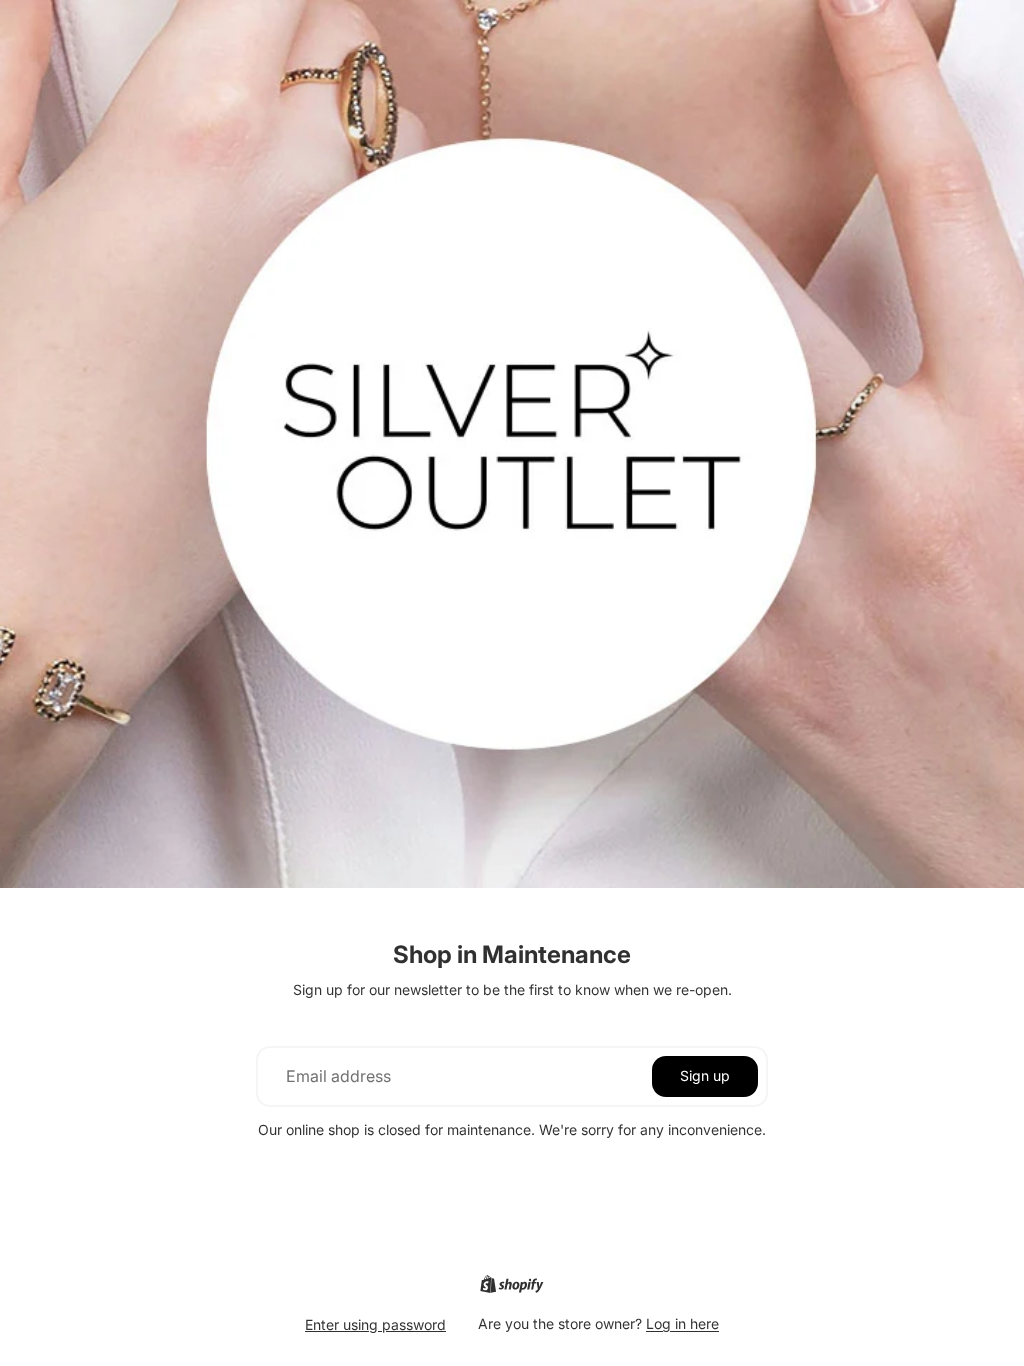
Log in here (682, 1323)
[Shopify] (511, 1284)
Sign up (705, 1075)
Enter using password (375, 1324)
